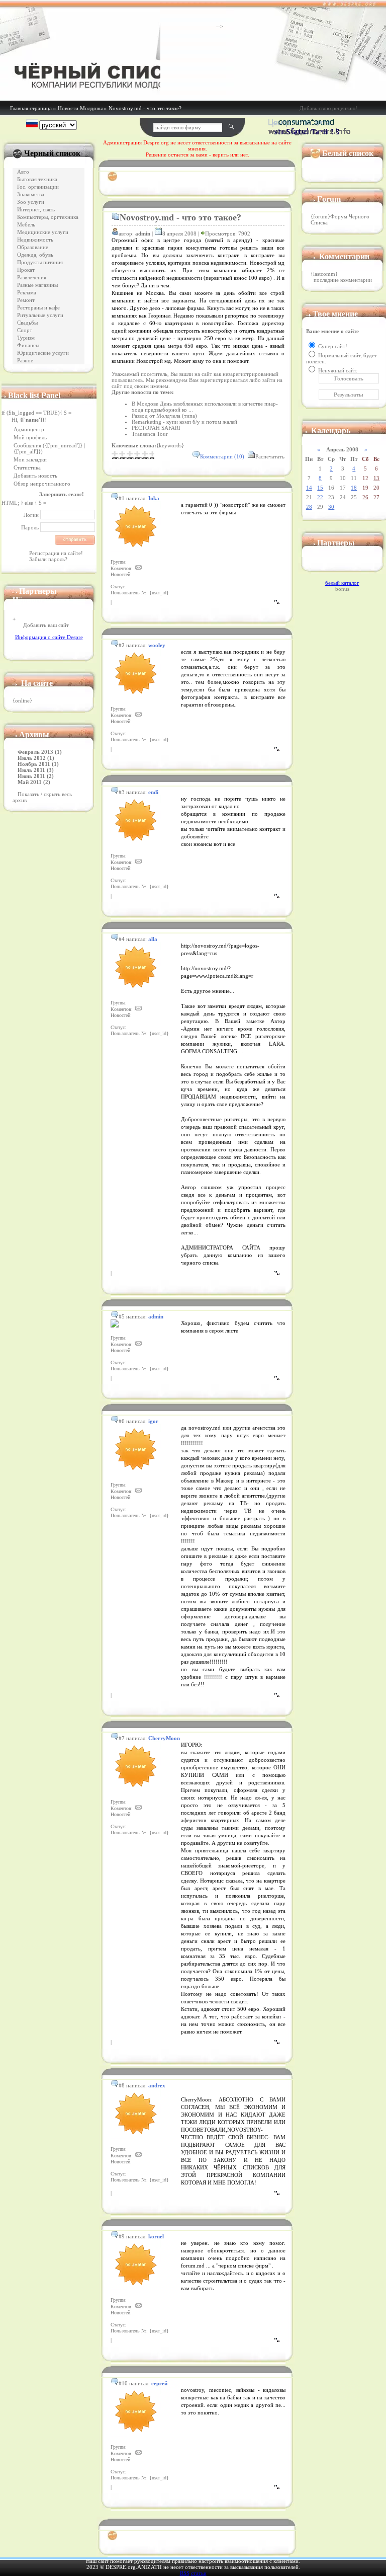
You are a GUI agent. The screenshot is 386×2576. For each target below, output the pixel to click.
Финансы (28, 345)
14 (309, 488)
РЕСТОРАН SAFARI (156, 428)
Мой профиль (30, 437)
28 (309, 507)
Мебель (26, 225)
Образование (33, 247)
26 (365, 497)
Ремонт (26, 300)
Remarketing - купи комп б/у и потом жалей (184, 422)
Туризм (26, 338)
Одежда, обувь (35, 255)
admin (143, 233)
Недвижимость (35, 240)
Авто (23, 172)
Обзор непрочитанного (42, 484)
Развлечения (32, 278)
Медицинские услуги (43, 232)
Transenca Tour (150, 434)
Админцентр (29, 429)
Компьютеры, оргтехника (48, 217)
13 (376, 478)
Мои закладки (30, 459)
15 (320, 488)
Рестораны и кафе (38, 308)
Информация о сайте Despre (49, 637)
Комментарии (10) (222, 456)
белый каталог (342, 583)
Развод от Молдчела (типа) (164, 416)
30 (331, 507)
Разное (25, 361)
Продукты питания (40, 262)
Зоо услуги (31, 202)
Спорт (25, 330)
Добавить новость (35, 476)
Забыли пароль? (48, 559)
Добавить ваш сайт (46, 625)
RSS (185, 2573)
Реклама (27, 293)
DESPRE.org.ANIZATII (134, 2567)
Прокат (26, 270)
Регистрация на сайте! (56, 553)
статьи (199, 2573)
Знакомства (31, 194)
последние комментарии (343, 280)
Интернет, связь (36, 210)
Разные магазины (37, 285)
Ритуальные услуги (40, 315)
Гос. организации (38, 187)
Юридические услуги (43, 353)
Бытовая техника (37, 179)
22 (320, 497)
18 (354, 488)
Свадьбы (27, 323)
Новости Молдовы (80, 108)
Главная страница (31, 108)
